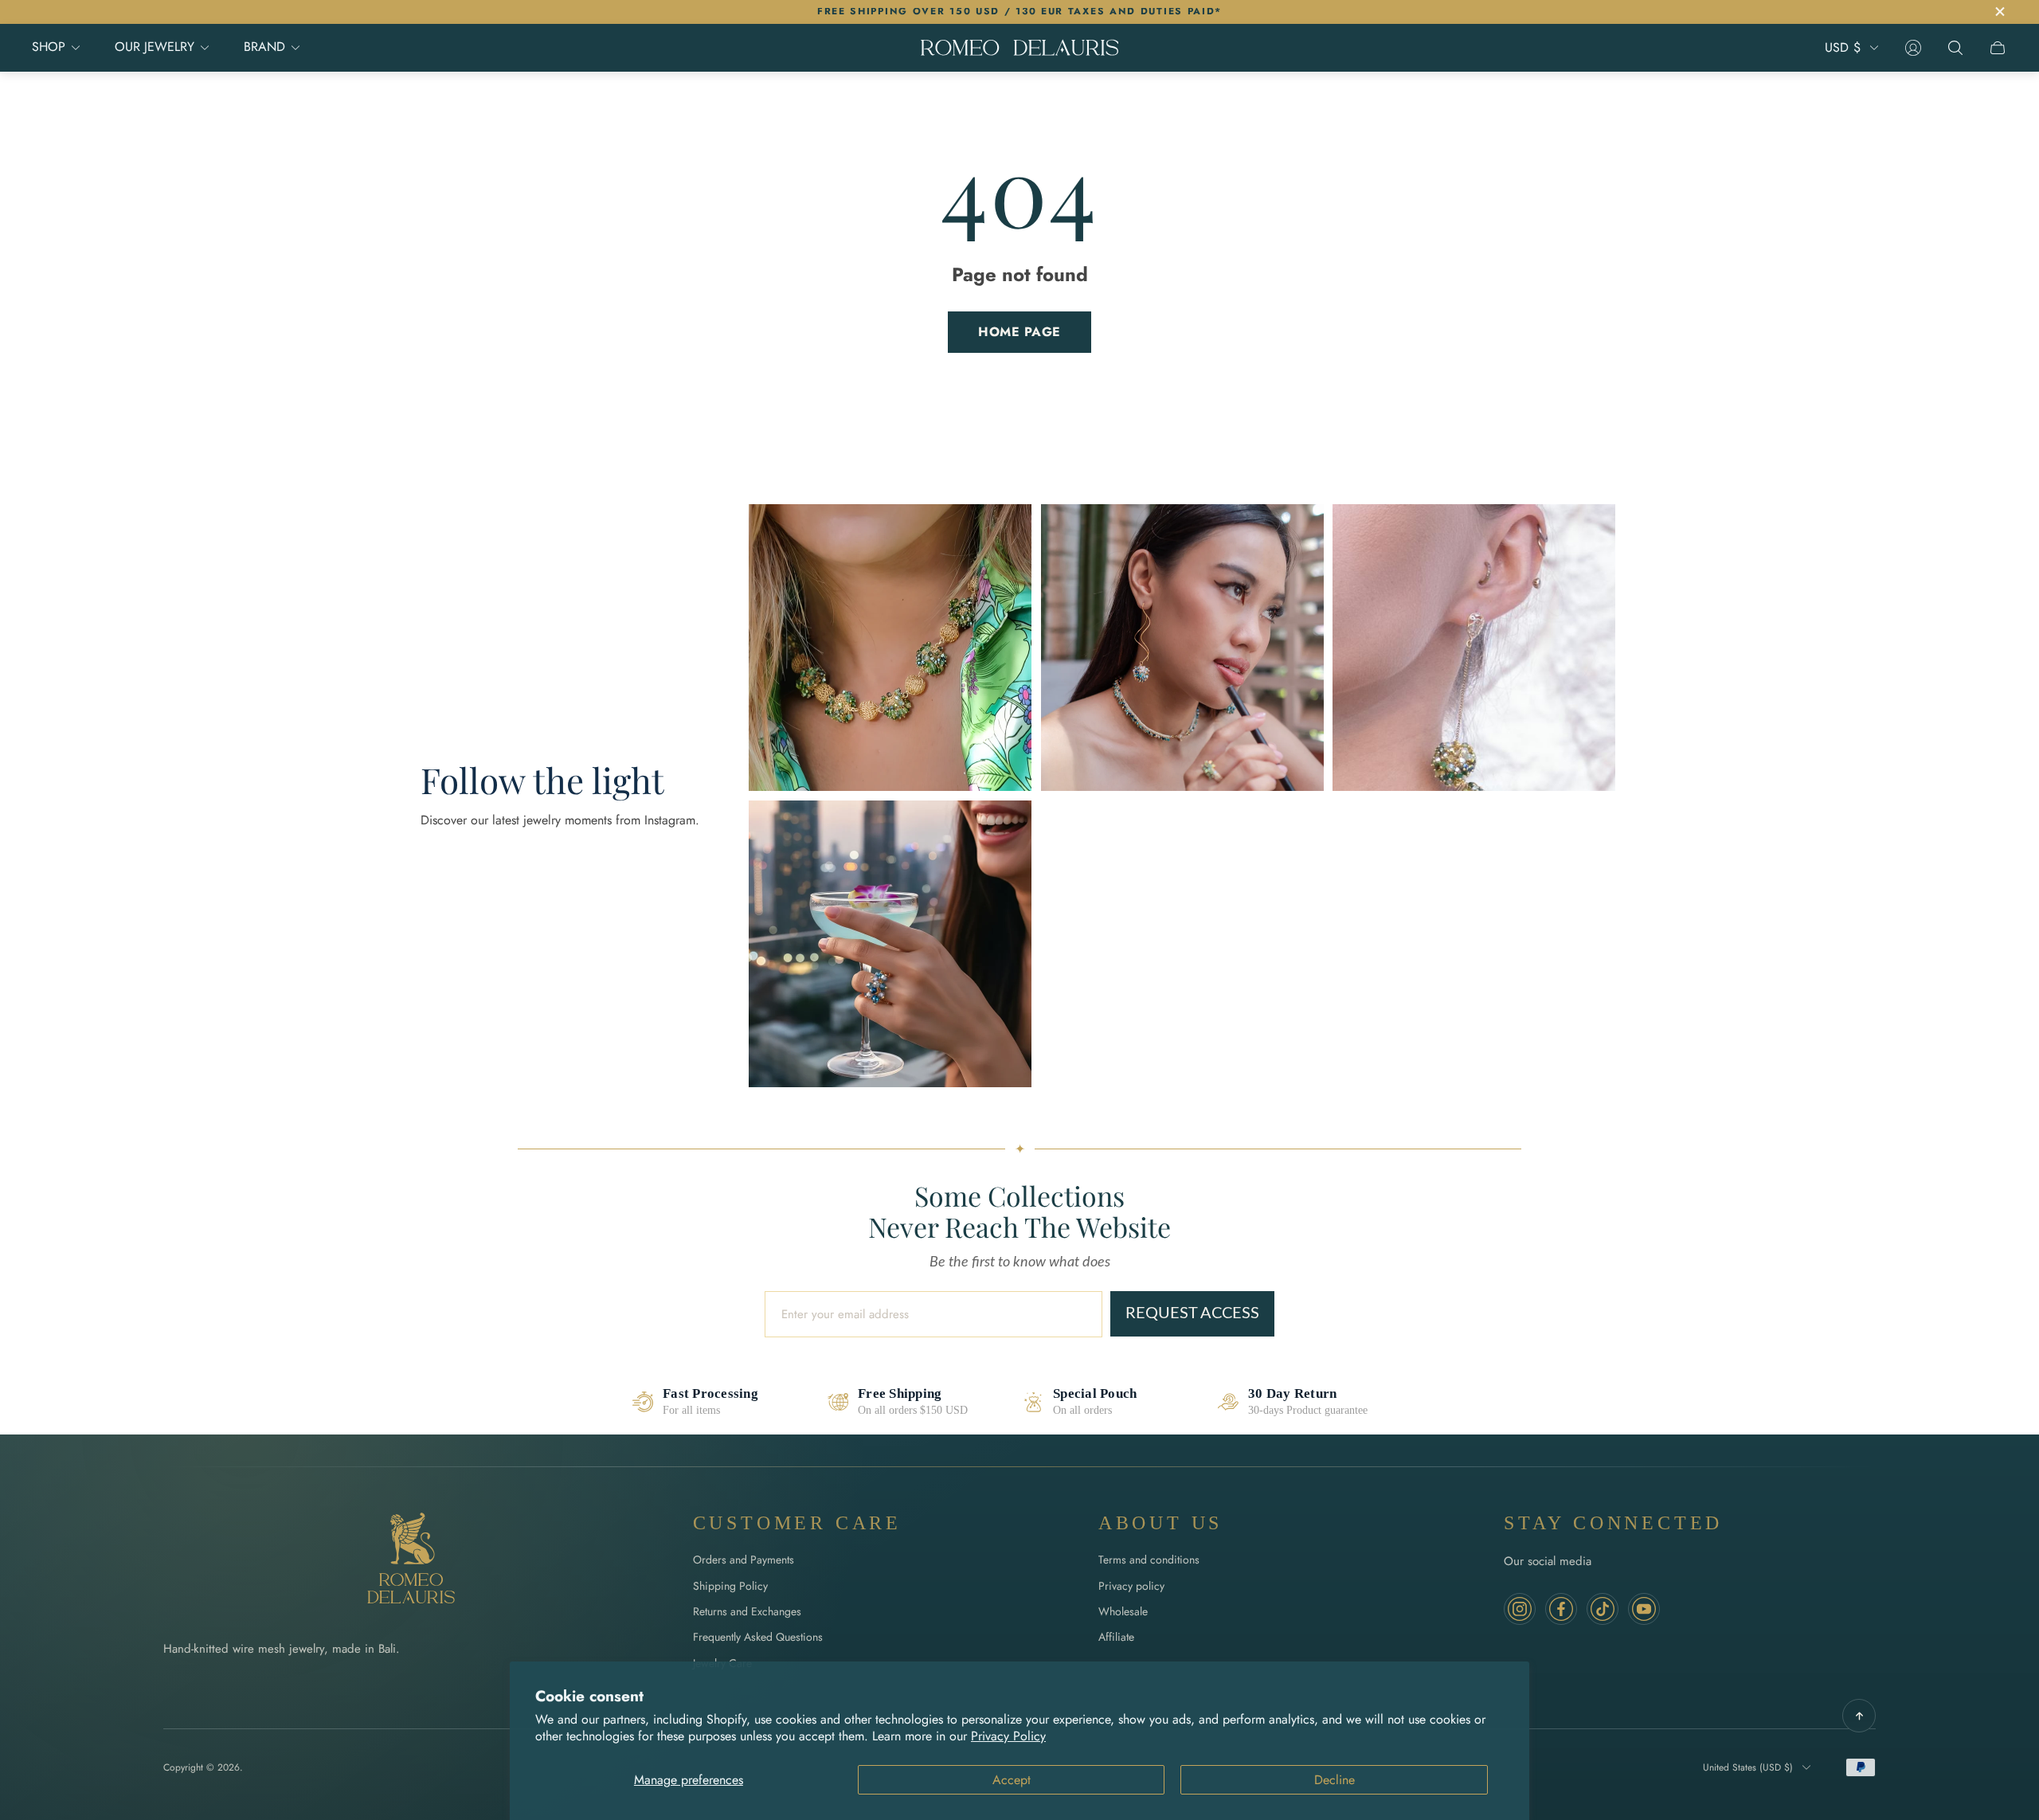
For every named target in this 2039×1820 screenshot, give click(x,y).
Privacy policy (1131, 1586)
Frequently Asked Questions (758, 1637)
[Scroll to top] (1859, 1716)
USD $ (1843, 48)
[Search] (1955, 48)
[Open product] (890, 648)
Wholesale (1123, 1611)
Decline (1335, 1780)
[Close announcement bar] (1999, 12)
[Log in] (1913, 48)
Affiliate (1116, 1637)
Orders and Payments (744, 1560)
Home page (1019, 332)
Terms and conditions (1149, 1560)
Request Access (1192, 1313)
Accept (1012, 1780)
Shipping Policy (730, 1586)
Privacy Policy (1008, 1736)
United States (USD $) (1748, 1767)
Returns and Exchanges (747, 1611)
